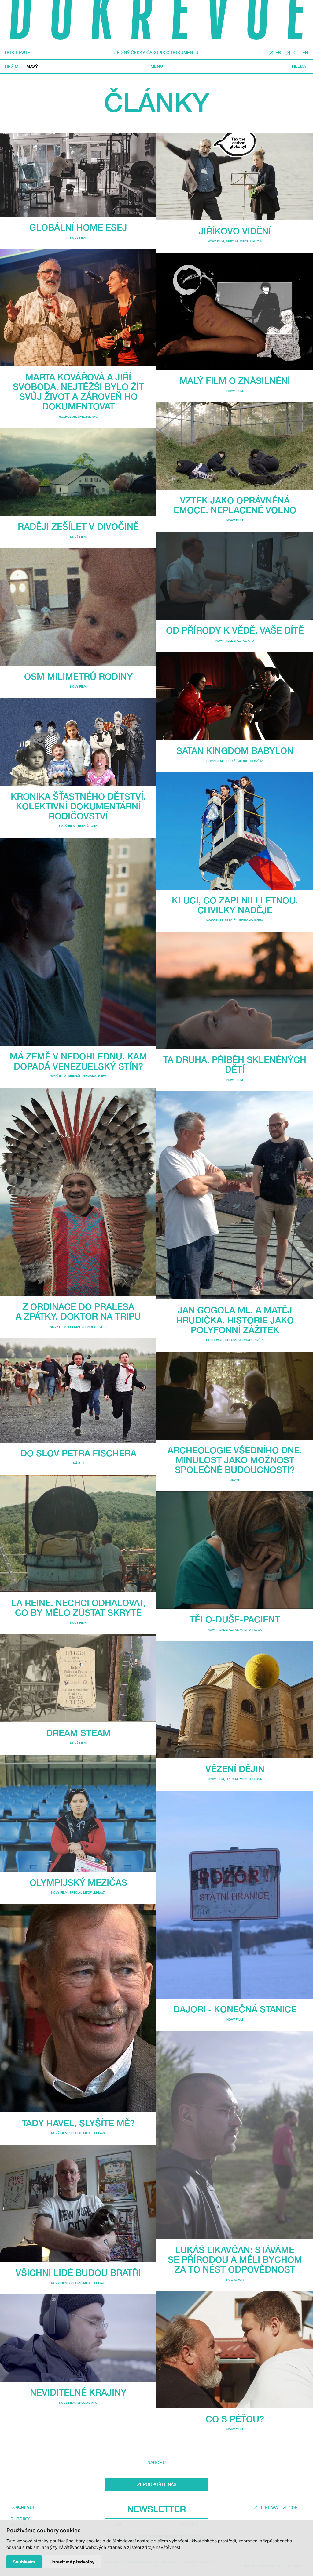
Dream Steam (78, 1733)
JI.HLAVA (269, 2507)
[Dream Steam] (78, 1678)
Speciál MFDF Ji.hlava (87, 1892)
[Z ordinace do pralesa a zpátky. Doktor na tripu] (78, 1192)
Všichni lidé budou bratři (78, 2273)
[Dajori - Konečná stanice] (235, 1895)
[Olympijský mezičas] (78, 1813)
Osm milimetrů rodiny (78, 676)
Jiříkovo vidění (235, 231)
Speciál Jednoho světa (87, 1076)
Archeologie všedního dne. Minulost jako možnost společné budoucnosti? (235, 1460)
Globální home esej (78, 227)
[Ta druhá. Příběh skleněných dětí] (235, 990)
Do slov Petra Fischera (78, 1453)
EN (305, 52)
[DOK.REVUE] (156, 23)
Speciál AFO (88, 416)
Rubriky (20, 2519)
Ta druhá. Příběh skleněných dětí (235, 1064)
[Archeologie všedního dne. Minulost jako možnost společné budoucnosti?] (235, 1396)
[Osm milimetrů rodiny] (78, 607)
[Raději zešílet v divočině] (78, 472)
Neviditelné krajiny (78, 2392)
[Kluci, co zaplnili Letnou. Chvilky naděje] (235, 831)
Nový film (78, 238)
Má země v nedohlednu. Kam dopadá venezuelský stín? (78, 1061)
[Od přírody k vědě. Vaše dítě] (235, 576)
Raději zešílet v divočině (78, 526)
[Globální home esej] (78, 175)
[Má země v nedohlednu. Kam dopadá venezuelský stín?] (78, 942)
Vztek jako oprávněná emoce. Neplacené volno (235, 505)
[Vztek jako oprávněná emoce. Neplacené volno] (235, 446)
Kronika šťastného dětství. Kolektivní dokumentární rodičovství (78, 806)
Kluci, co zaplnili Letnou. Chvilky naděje (235, 905)
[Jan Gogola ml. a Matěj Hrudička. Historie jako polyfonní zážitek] (235, 1195)
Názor (78, 1463)
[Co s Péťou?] (235, 2350)
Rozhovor (67, 416)
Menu (157, 66)
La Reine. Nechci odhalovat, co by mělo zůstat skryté (78, 1608)
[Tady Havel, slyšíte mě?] (78, 2008)
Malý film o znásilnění (235, 380)
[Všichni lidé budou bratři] (78, 2203)
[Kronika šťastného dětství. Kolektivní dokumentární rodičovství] (78, 742)
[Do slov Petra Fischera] (78, 1390)
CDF (293, 2507)
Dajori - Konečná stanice (235, 2009)
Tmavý (31, 66)
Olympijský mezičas (78, 1882)
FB (278, 52)
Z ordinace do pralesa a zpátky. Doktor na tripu (78, 1311)
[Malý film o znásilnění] (235, 311)
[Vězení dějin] (235, 1700)
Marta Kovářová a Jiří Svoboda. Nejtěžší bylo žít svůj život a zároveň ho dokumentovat (78, 392)
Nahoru (156, 2462)
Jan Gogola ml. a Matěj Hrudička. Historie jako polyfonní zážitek (235, 1320)
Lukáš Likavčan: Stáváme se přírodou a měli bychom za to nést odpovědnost (235, 2259)
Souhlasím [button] (24, 2562)
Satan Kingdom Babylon (235, 750)
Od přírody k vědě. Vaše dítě (235, 630)
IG (295, 52)
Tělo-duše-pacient (235, 1619)
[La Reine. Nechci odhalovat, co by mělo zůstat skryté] (78, 1534)
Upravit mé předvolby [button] (72, 2562)
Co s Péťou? (235, 2419)
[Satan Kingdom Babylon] (235, 696)
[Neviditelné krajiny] (78, 2338)
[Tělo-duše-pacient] (235, 1550)
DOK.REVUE (17, 53)
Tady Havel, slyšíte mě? (78, 2123)
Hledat (300, 66)
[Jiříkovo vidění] (235, 176)
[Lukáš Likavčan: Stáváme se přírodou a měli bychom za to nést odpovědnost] (235, 2135)
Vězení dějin (235, 1769)
